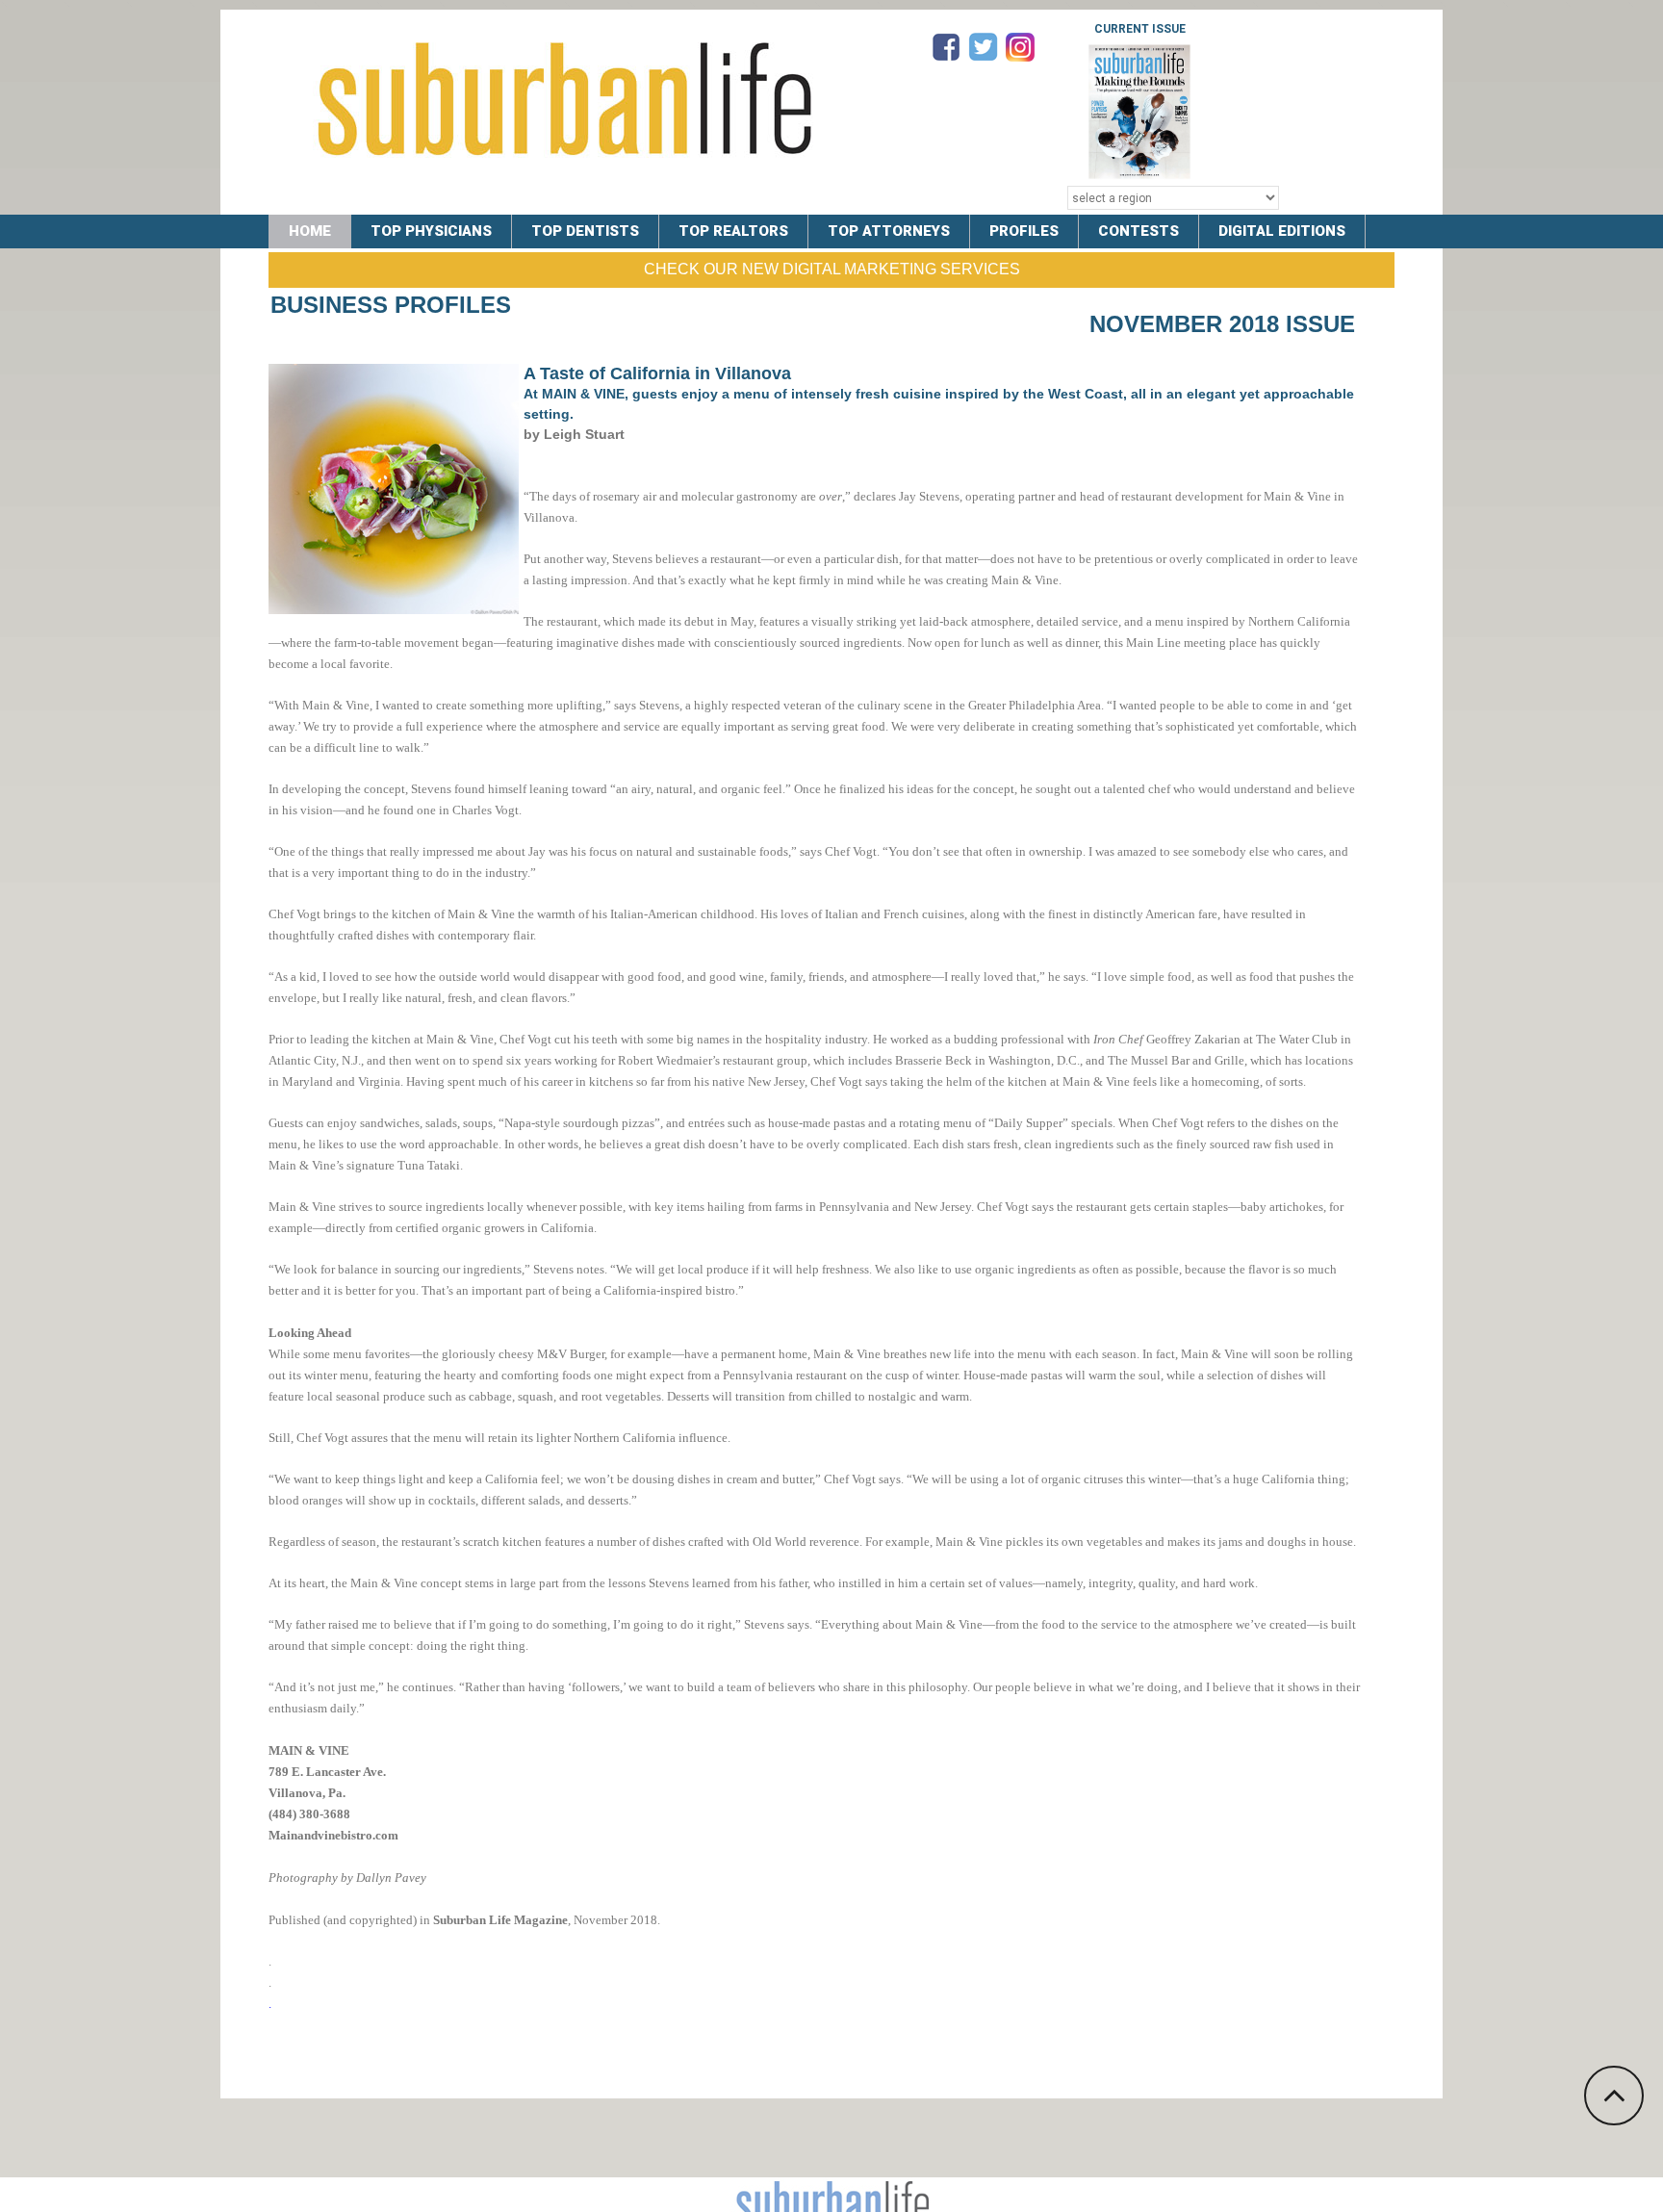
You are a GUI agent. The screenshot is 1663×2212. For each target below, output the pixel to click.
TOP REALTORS (733, 231)
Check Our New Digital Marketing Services (832, 269)
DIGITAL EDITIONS (1282, 231)
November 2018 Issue (1222, 324)
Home (310, 231)
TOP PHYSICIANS (431, 231)
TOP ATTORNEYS (889, 231)
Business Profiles (391, 305)
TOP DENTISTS (585, 231)
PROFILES (1024, 231)
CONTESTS (1139, 231)
